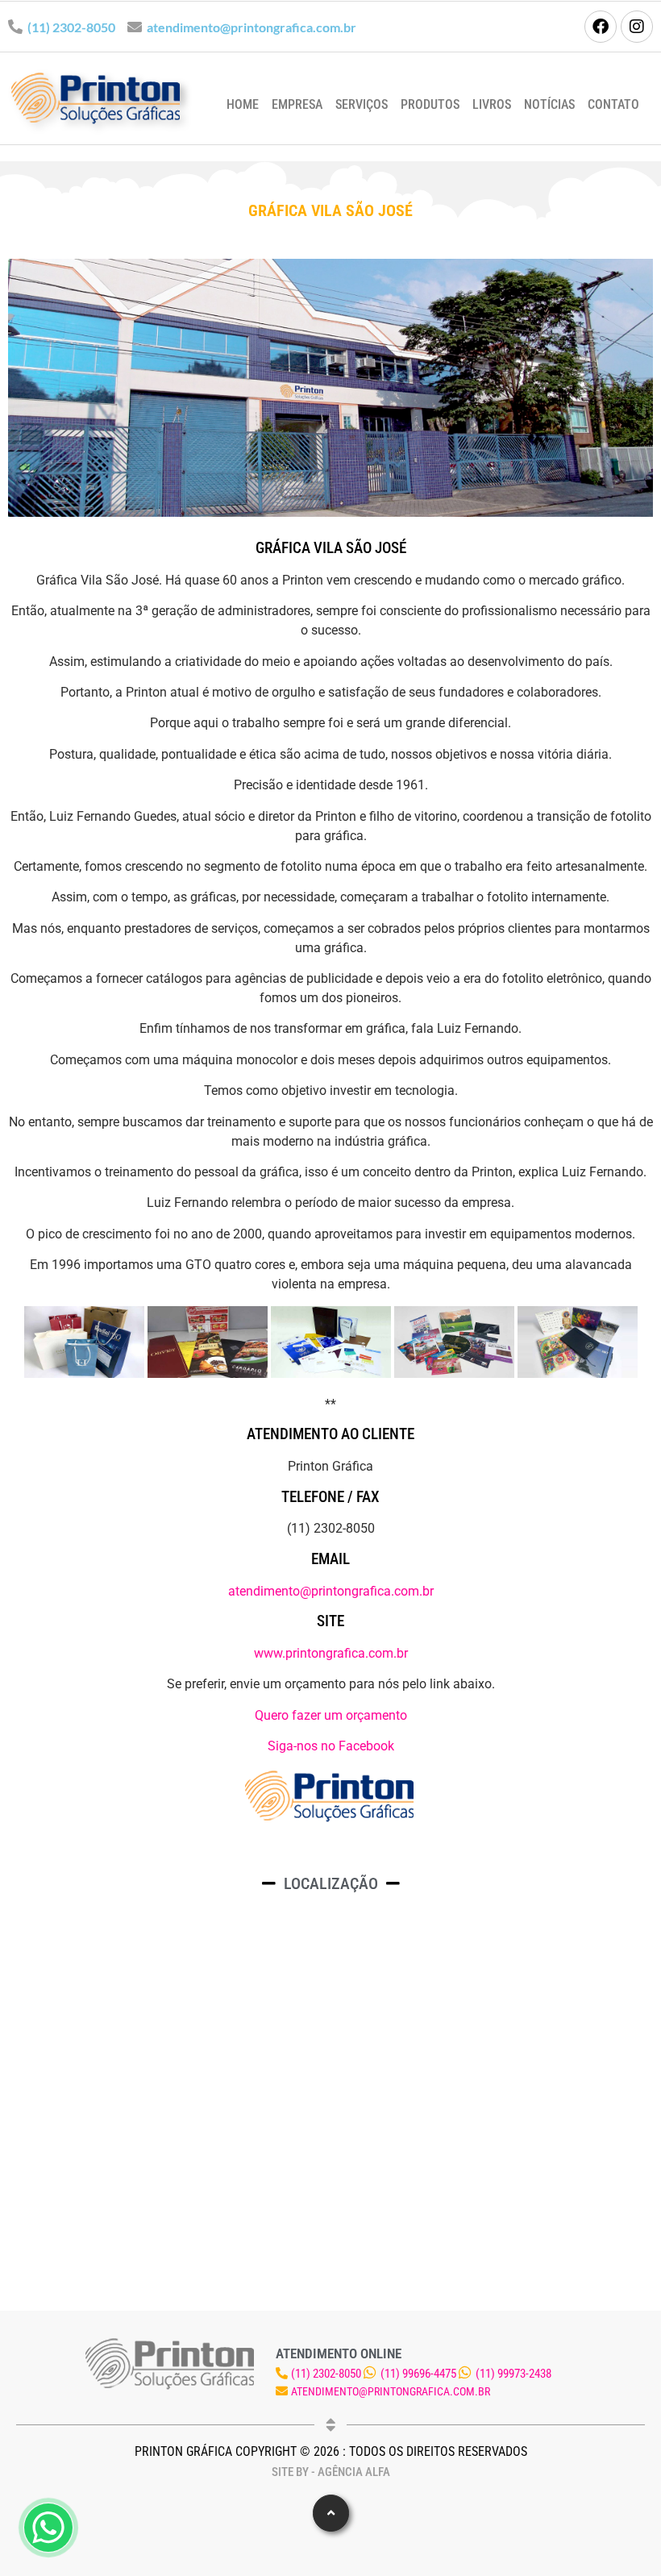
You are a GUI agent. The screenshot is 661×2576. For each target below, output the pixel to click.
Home (243, 104)
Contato (613, 104)
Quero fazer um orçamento (331, 1715)
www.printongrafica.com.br (331, 1653)
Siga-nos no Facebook (331, 1746)
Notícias (549, 104)
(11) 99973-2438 (513, 2374)
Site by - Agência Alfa (331, 2472)
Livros (492, 104)
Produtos (430, 104)
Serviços (362, 104)
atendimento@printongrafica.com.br (252, 27)
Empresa (297, 104)
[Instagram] (637, 27)
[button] (331, 2513)
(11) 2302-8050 (71, 27)
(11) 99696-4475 (418, 2374)
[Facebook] (601, 27)
